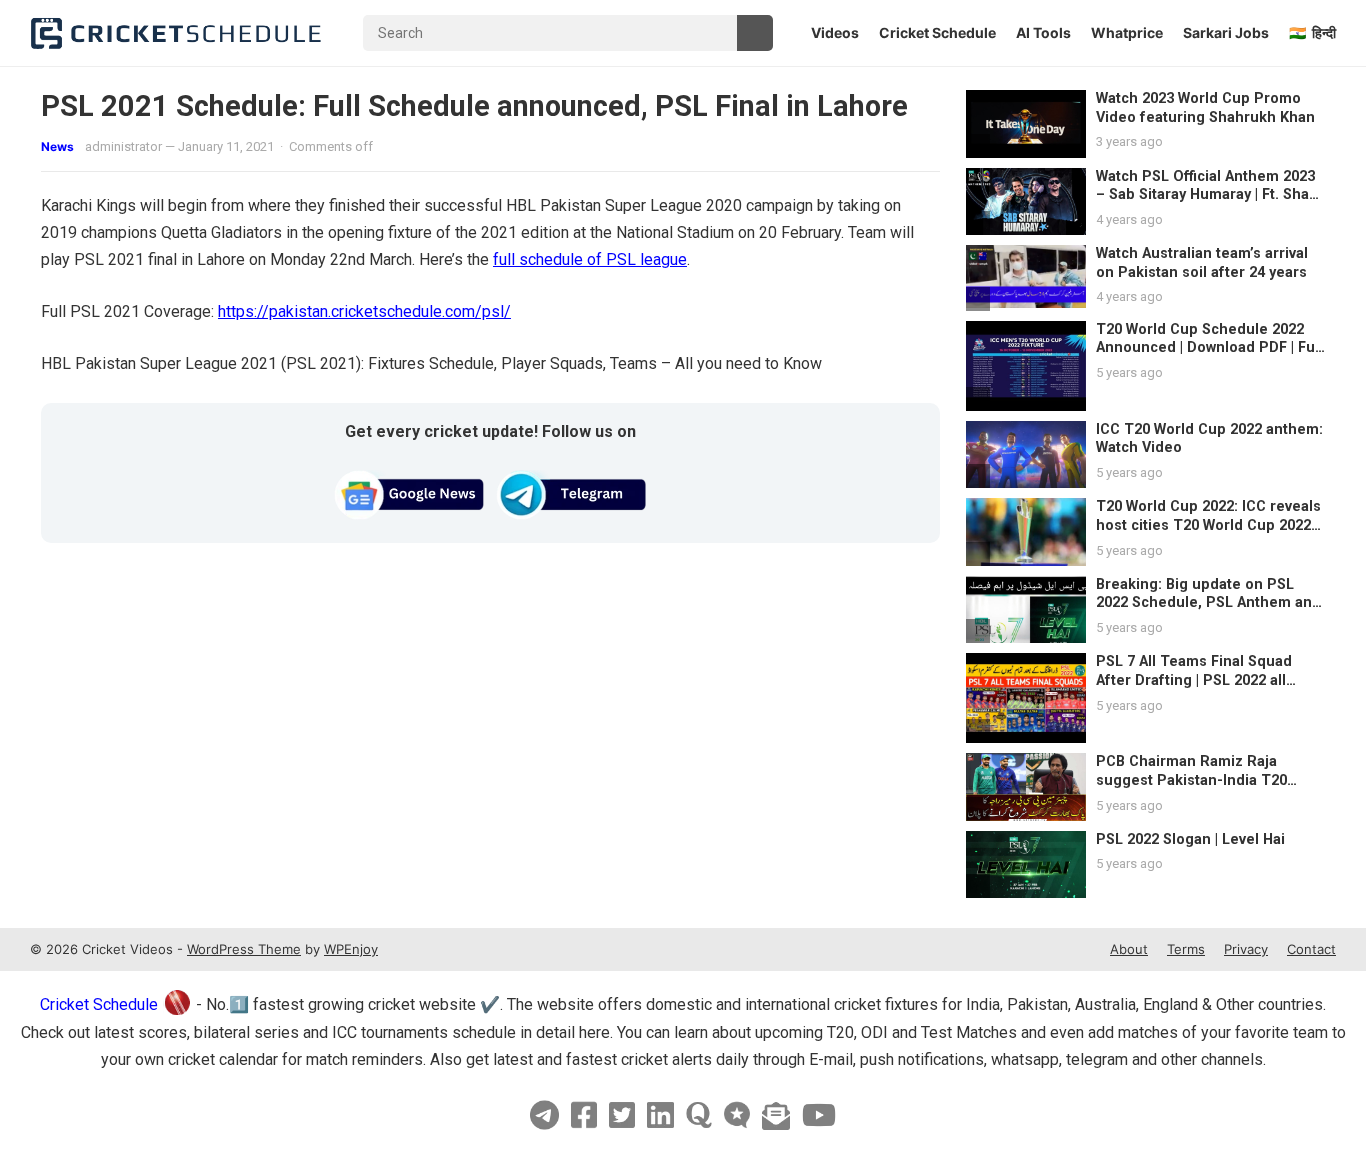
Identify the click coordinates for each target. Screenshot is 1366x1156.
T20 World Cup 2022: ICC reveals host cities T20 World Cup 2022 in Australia (1208, 525)
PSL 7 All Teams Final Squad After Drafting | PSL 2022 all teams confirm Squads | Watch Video (1201, 689)
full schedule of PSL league (590, 259)
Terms (1186, 949)
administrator (123, 146)
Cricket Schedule (937, 32)
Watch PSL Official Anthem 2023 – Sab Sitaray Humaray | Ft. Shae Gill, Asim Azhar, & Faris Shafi (1207, 195)
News (57, 146)
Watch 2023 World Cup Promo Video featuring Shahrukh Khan (1205, 108)
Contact (1311, 949)
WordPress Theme (244, 949)
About (1129, 949)
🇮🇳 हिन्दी (1312, 32)
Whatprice (1127, 32)
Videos (835, 32)
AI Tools (1043, 32)
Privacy (1246, 949)
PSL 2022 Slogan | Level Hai (1190, 839)
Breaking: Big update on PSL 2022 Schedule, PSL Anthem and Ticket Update (1208, 603)
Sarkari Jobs (1226, 32)
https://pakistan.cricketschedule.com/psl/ (364, 311)
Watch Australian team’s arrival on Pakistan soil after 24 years (1202, 263)
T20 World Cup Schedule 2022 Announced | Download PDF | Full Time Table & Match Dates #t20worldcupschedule (1209, 357)
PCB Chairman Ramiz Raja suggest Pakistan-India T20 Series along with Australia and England (1203, 789)
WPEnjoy (351, 949)
